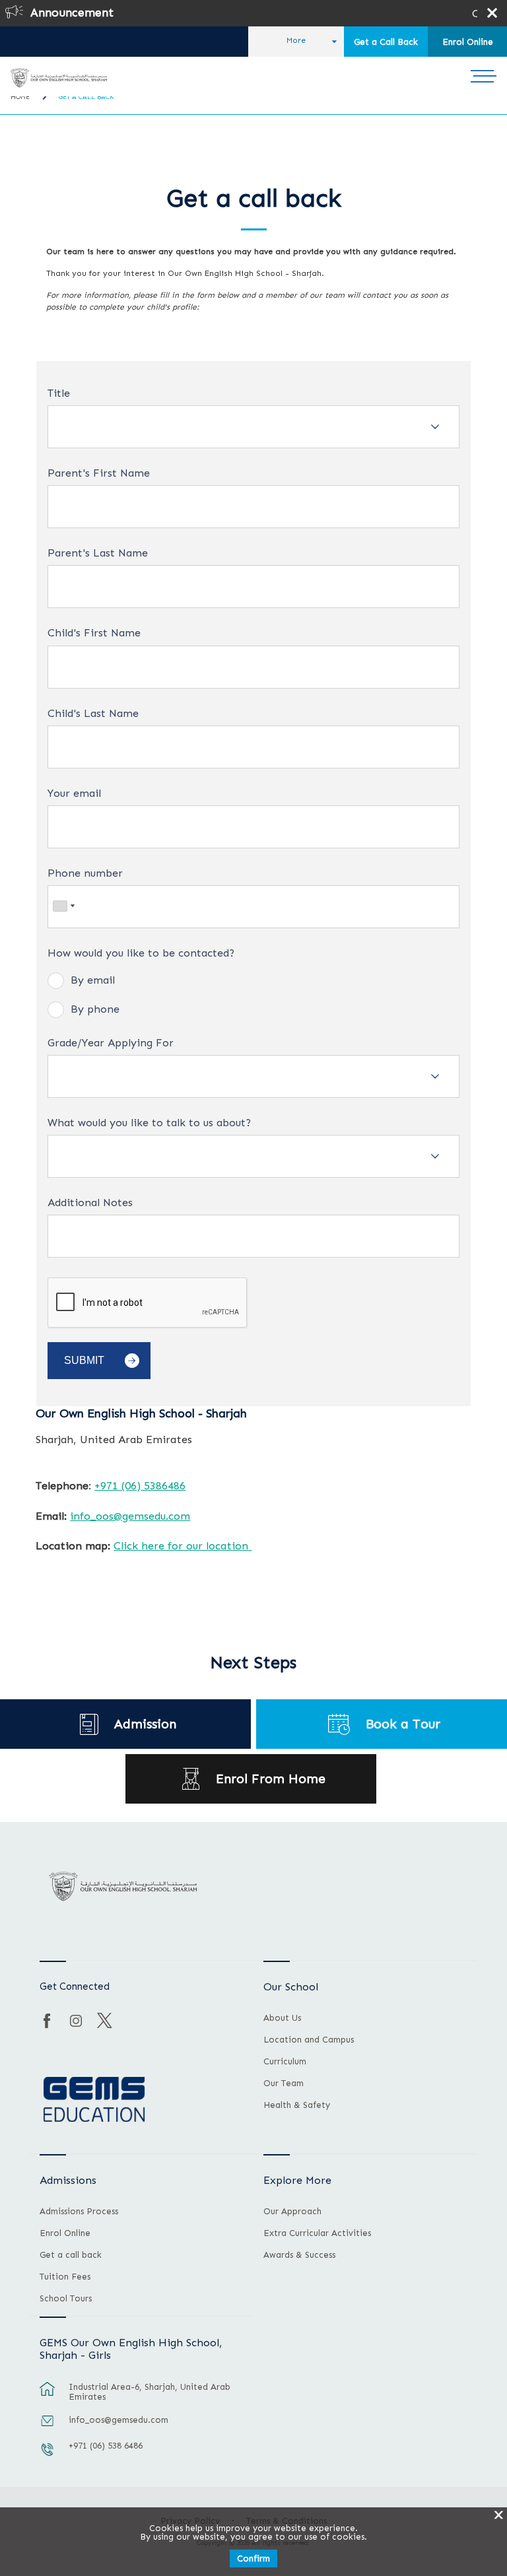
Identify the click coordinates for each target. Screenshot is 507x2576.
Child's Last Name (93, 714)
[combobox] (63, 906)
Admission (145, 1724)
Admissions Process (79, 2212)
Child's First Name (94, 633)
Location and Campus (309, 2040)
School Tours (66, 2299)
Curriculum (285, 2062)
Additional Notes (90, 1203)
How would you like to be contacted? (141, 953)
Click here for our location (183, 1545)
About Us (282, 2018)
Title (59, 393)
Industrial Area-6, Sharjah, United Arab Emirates (150, 2392)
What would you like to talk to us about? (149, 1123)
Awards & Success (299, 2255)
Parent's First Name (99, 473)
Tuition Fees (65, 2277)
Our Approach (292, 2212)
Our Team (284, 2084)
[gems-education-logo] (94, 2100)
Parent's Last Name (98, 553)
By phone (95, 1009)
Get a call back (71, 2255)
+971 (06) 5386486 (140, 1485)
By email (93, 980)
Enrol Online (468, 42)
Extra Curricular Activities (317, 2233)
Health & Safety (297, 2105)
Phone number (85, 873)
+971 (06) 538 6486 (106, 2446)
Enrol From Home (271, 1779)
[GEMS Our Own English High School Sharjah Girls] (58, 78)
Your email (74, 794)
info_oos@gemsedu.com (130, 1516)
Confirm (253, 2559)
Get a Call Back (386, 42)
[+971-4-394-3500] (48, 2456)
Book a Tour (403, 1724)
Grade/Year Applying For (111, 1043)
